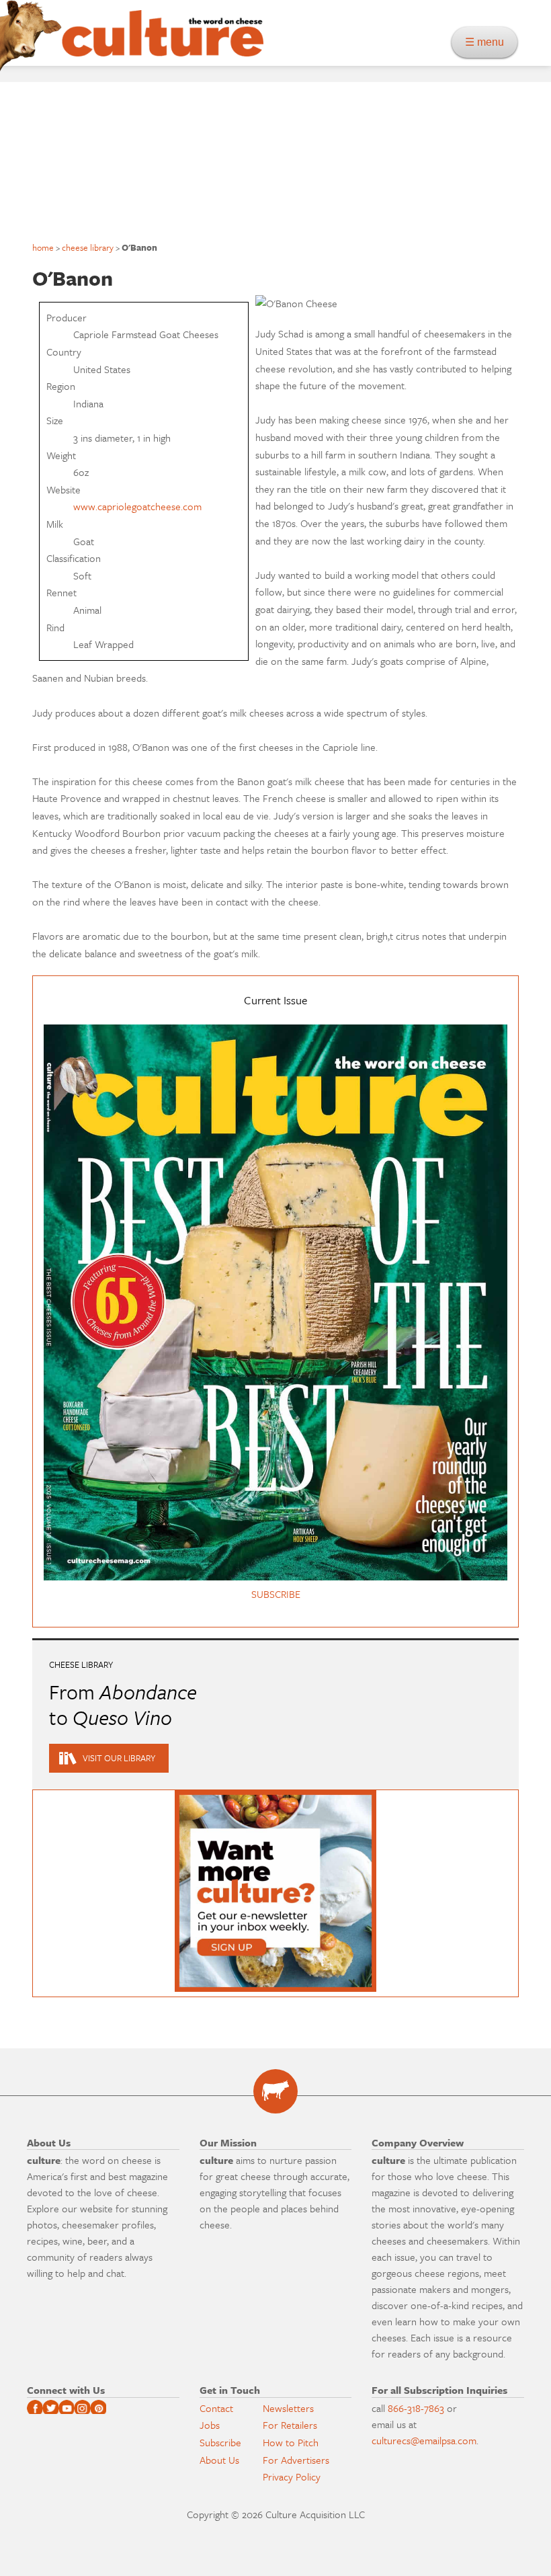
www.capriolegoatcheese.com (137, 506)
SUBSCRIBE (276, 1594)
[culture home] (163, 45)
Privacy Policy (292, 2477)
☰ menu (489, 42)
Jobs (210, 2425)
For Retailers (290, 2425)
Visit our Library (119, 1758)
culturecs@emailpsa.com (424, 2440)
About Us (219, 2460)
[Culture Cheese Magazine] (275, 2091)
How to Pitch (291, 2442)
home (43, 247)
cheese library (88, 247)
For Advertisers (296, 2460)
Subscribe (220, 2442)
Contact (216, 2408)
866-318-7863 (416, 2408)
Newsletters (288, 2408)
